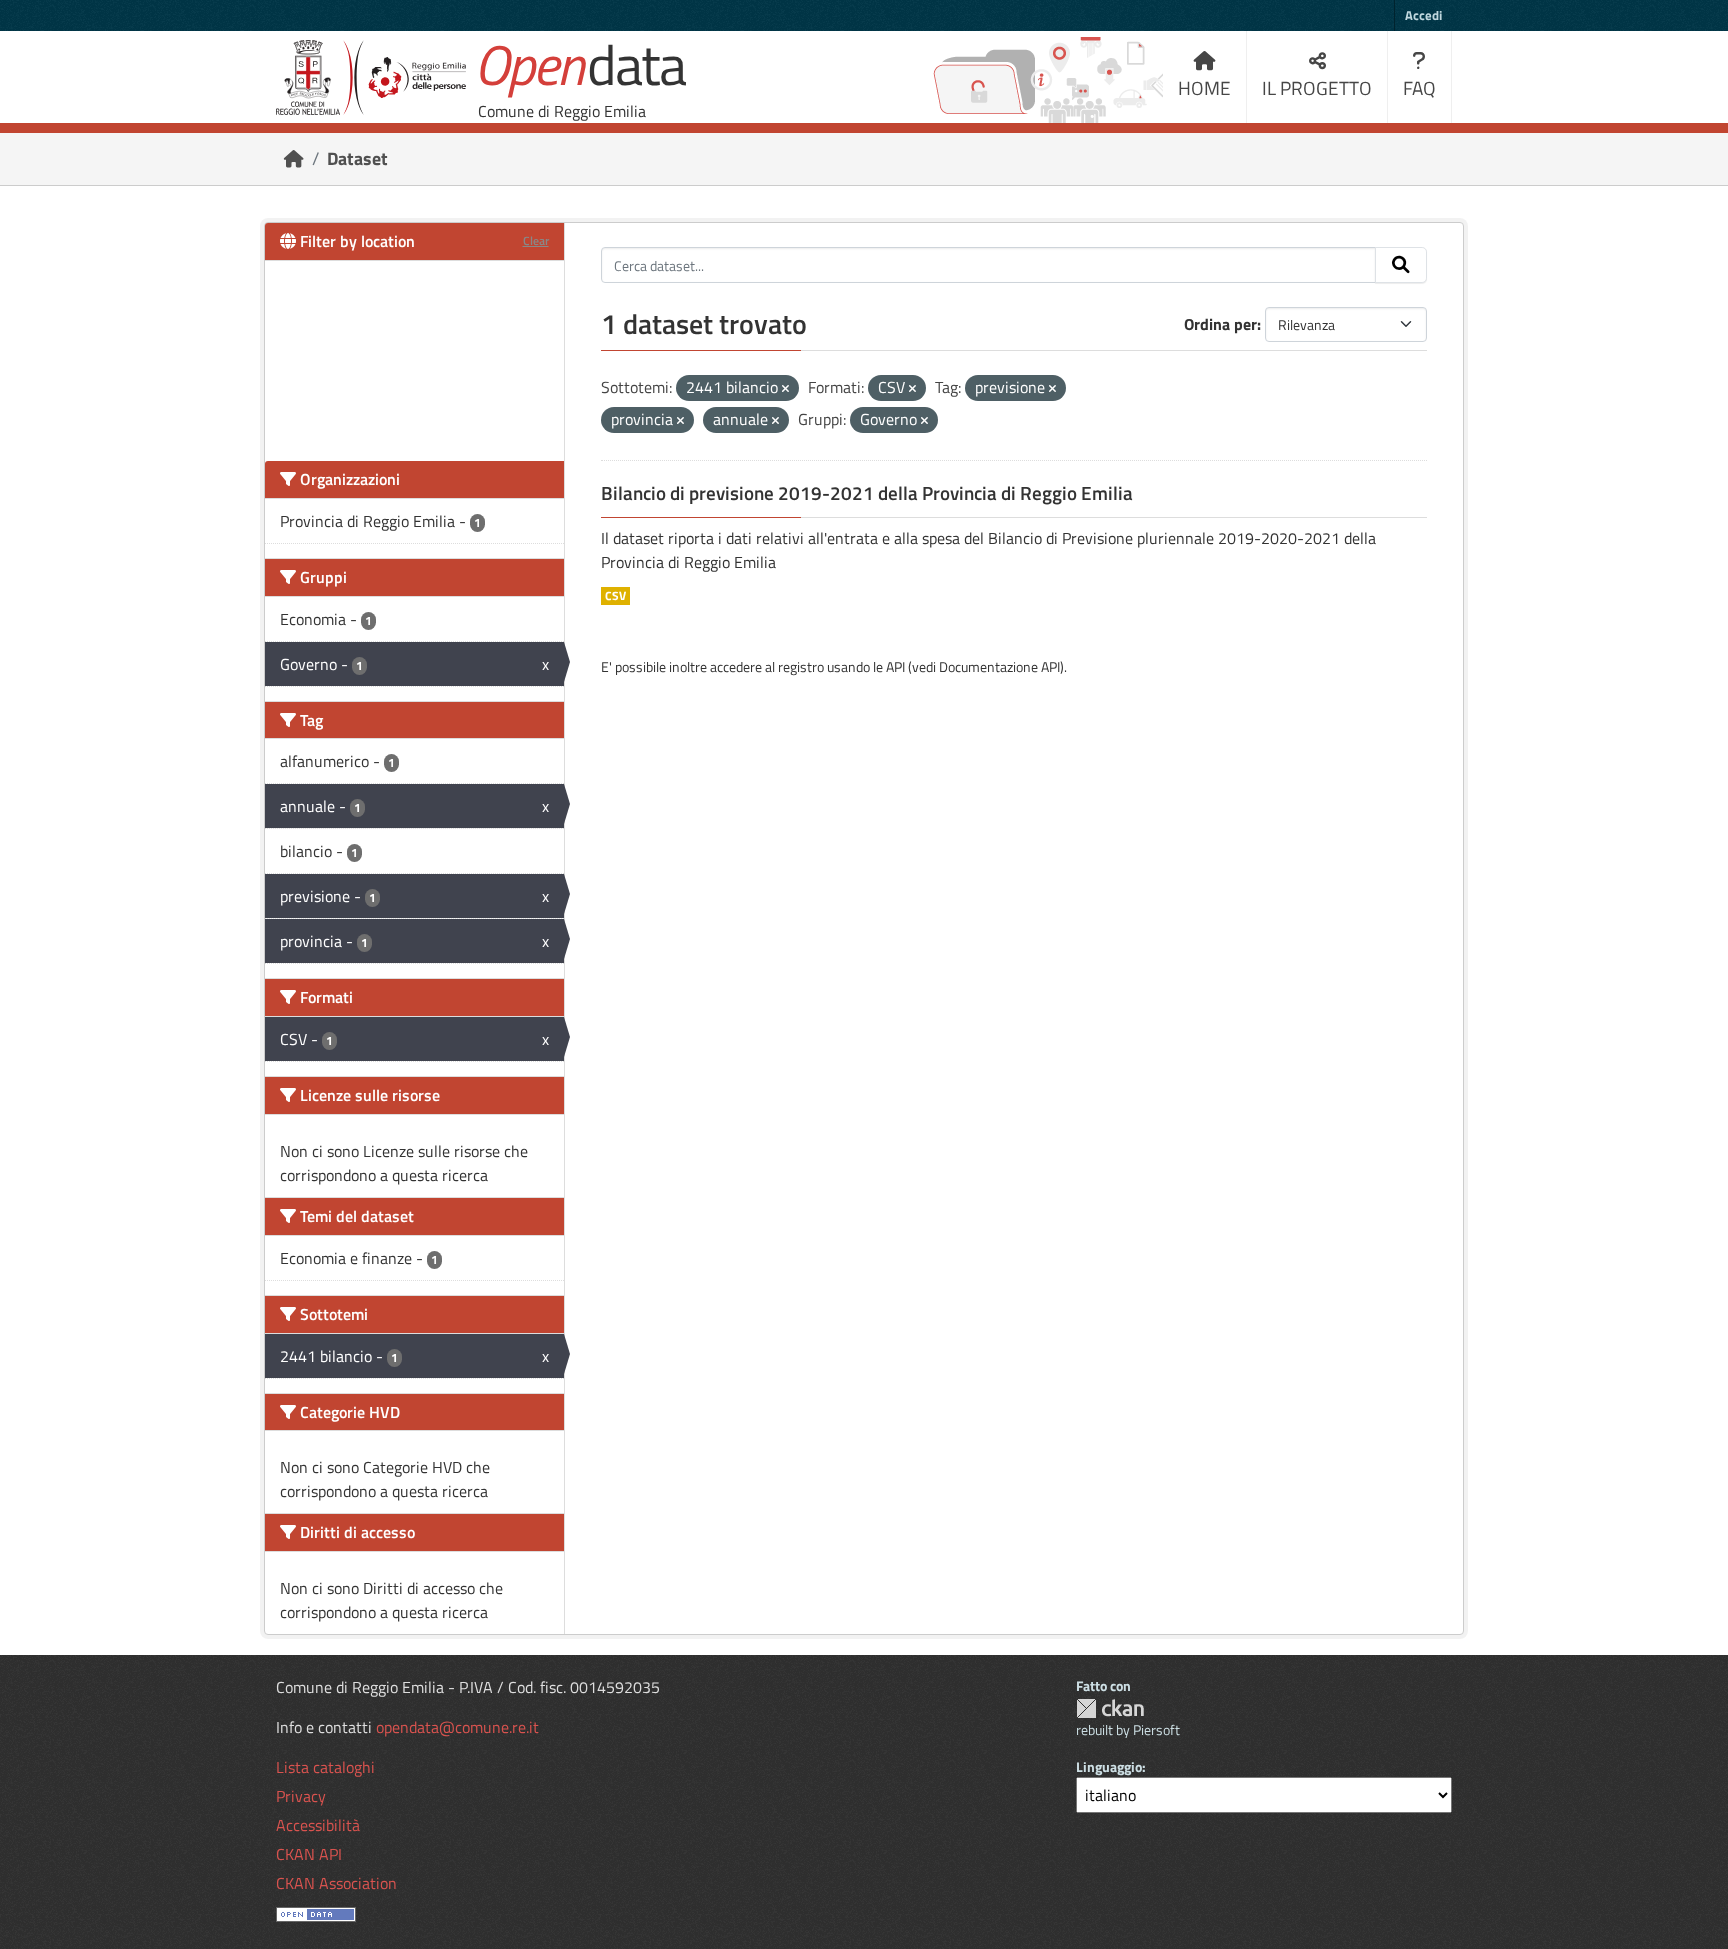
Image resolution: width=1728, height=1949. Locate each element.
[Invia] (1401, 265)
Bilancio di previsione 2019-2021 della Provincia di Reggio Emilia (867, 493)
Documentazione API (999, 666)
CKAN (1110, 1708)
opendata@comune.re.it (457, 1727)
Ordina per (1220, 324)
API (895, 666)
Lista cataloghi (325, 1767)
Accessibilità (318, 1825)
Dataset (357, 158)
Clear (536, 240)
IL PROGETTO (1317, 87)
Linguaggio (1109, 1766)
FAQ (1419, 87)
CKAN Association (336, 1883)
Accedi (1423, 15)
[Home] (294, 158)
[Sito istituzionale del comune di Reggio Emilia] (371, 77)
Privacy (301, 1796)
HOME (1204, 87)
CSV (615, 596)
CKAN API (309, 1854)
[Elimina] (785, 389)
